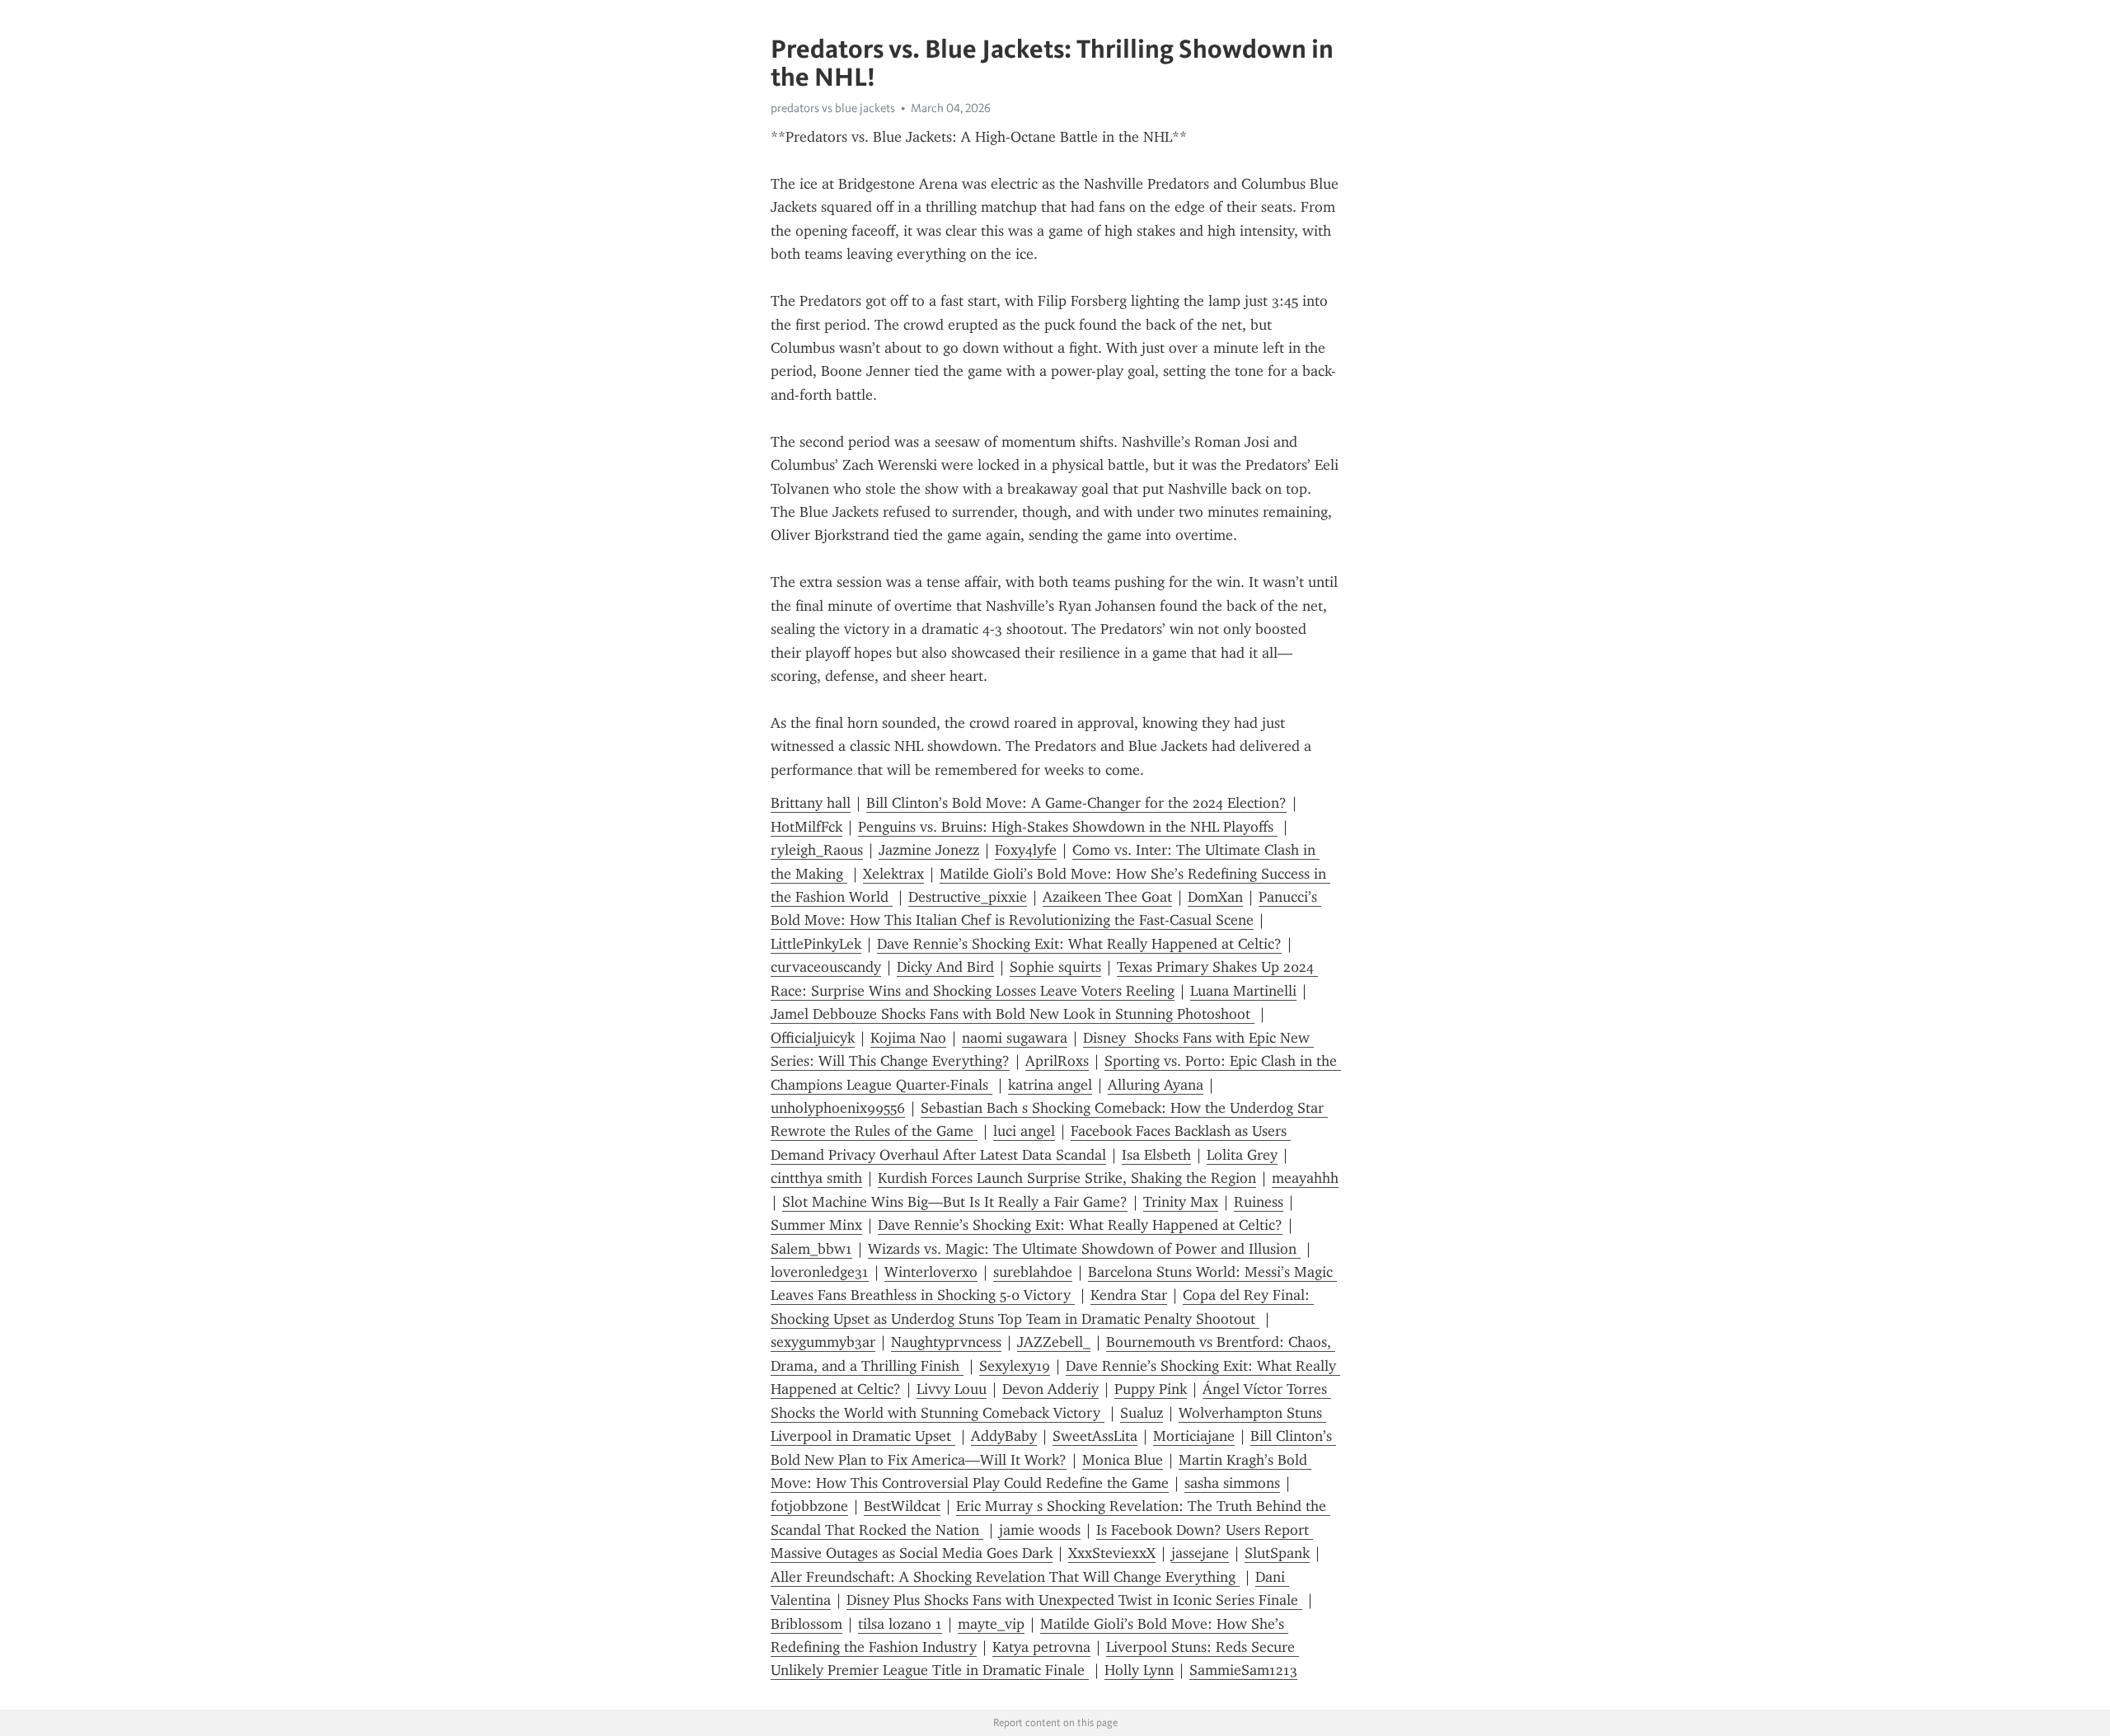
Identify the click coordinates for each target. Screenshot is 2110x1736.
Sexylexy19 (1015, 1366)
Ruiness (1259, 1202)
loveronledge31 (820, 1272)
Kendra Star (1129, 1295)
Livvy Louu (952, 1389)
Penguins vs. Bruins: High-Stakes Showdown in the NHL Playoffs (1068, 827)
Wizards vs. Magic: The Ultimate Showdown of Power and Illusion (1084, 1249)
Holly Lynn (1139, 1670)
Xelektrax (893, 874)
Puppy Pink (1151, 1389)
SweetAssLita (1095, 1436)
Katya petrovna (1041, 1647)
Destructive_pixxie (968, 897)
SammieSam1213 (1243, 1670)
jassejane (1200, 1553)
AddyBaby (1004, 1436)
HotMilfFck (806, 827)
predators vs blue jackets (833, 108)
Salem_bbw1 (811, 1249)
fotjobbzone (809, 1506)
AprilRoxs (1057, 1061)
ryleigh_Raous (817, 850)
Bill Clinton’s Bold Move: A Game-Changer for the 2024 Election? (1076, 803)
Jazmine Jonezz (929, 850)
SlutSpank (1277, 1553)
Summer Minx (816, 1225)
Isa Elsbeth (1156, 1155)
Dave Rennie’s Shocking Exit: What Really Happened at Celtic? (1079, 944)
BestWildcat (902, 1506)
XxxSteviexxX (1112, 1553)
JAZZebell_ (1054, 1342)
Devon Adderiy (1050, 1389)
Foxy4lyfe (1026, 850)
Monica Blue (1123, 1460)
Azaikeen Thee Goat (1107, 897)
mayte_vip (991, 1624)
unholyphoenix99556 (838, 1108)
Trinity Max (1181, 1202)
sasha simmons (1232, 1483)
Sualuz (1142, 1413)
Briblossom (806, 1624)
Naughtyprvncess (946, 1342)
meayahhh (1305, 1178)
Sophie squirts (1055, 967)
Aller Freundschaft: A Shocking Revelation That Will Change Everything (1005, 1577)
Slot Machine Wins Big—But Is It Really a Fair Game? (955, 1202)
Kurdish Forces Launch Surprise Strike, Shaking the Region (1067, 1178)
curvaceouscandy (826, 967)
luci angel (1024, 1131)
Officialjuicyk (813, 1038)
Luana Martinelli (1243, 991)
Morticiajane (1194, 1436)
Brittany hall (811, 803)
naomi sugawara (1015, 1038)
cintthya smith (816, 1178)
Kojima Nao (908, 1038)
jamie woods (1040, 1530)
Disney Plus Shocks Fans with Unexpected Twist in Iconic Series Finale (1074, 1600)
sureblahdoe (1033, 1272)
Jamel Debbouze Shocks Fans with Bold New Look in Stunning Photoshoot (1013, 1014)
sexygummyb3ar (823, 1342)
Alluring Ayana (1156, 1085)
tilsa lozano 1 (900, 1624)
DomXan (1215, 897)
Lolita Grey (1242, 1155)
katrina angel (1050, 1085)
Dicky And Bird (945, 967)
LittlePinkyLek (816, 944)
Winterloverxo (931, 1272)
